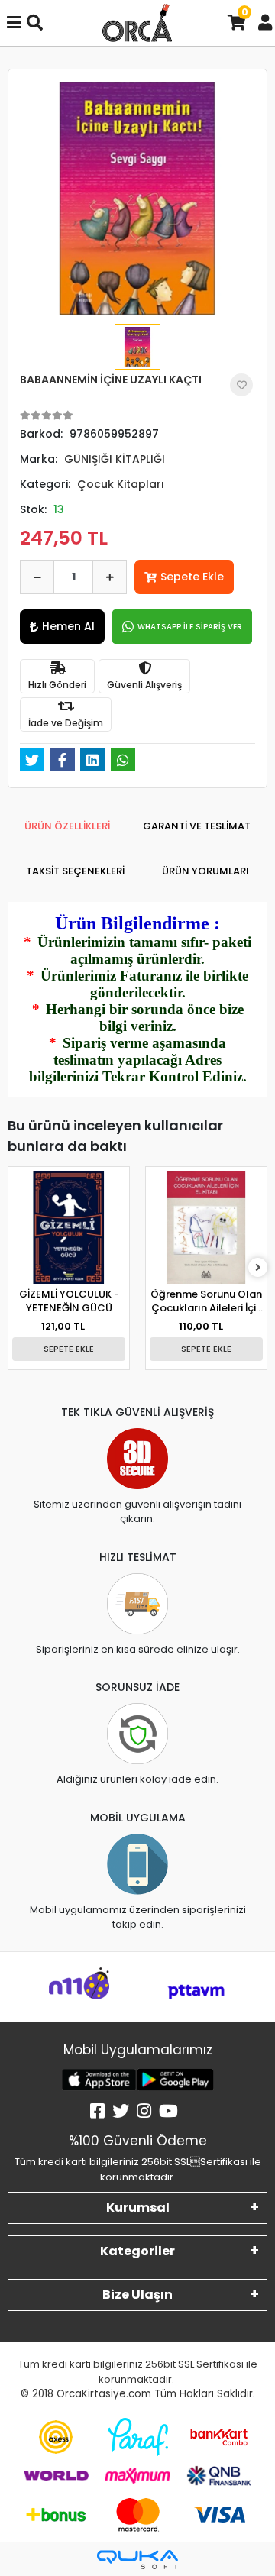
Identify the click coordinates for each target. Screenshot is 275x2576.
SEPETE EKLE (69, 1349)
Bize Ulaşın (137, 2295)
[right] (258, 1268)
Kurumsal (138, 2208)
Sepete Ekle (192, 577)
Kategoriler (137, 2251)
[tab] (67, 826)
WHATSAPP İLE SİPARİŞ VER (190, 627)
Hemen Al (68, 626)
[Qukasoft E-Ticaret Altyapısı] (137, 2560)
